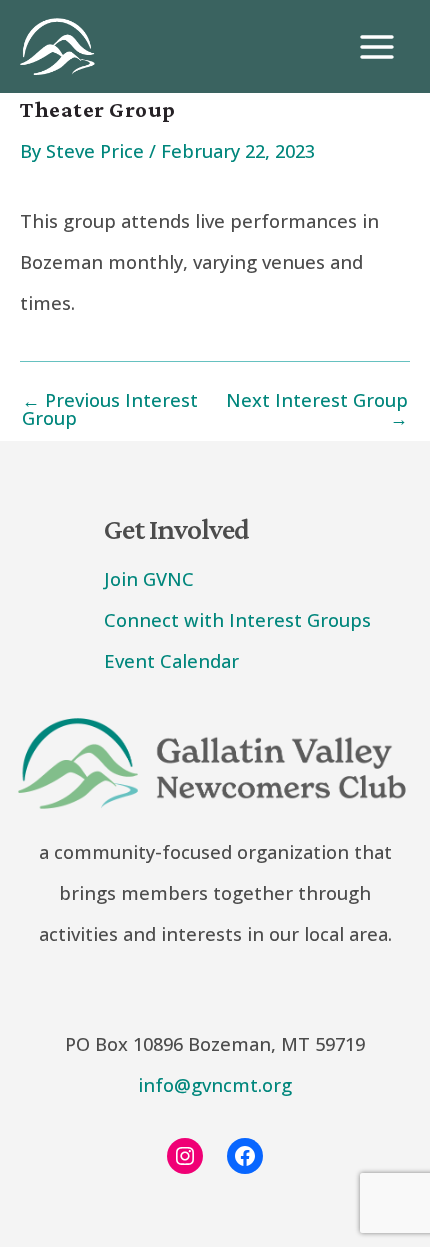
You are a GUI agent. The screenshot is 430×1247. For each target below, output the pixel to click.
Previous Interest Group (110, 409)
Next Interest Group (317, 409)
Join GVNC (149, 579)
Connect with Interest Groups (237, 620)
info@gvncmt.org (215, 1085)
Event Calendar (171, 661)
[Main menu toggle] (377, 47)
